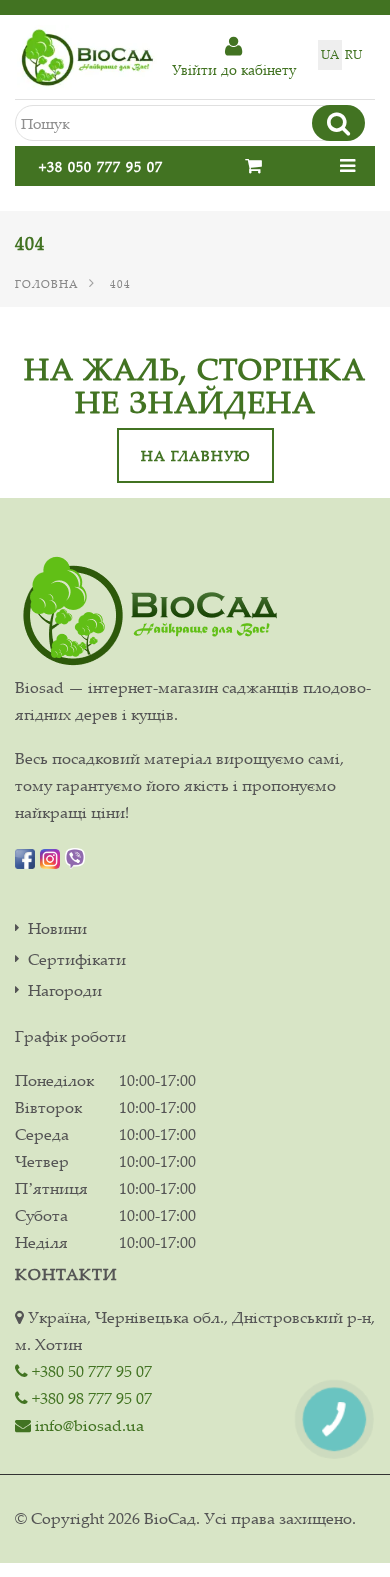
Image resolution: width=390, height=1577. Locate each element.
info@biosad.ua (87, 1425)
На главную (195, 455)
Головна (47, 284)
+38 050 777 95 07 (101, 166)
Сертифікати (77, 959)
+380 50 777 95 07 (90, 1371)
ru (353, 54)
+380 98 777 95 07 (90, 1398)
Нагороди (65, 990)
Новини (57, 928)
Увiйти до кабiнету (234, 69)
